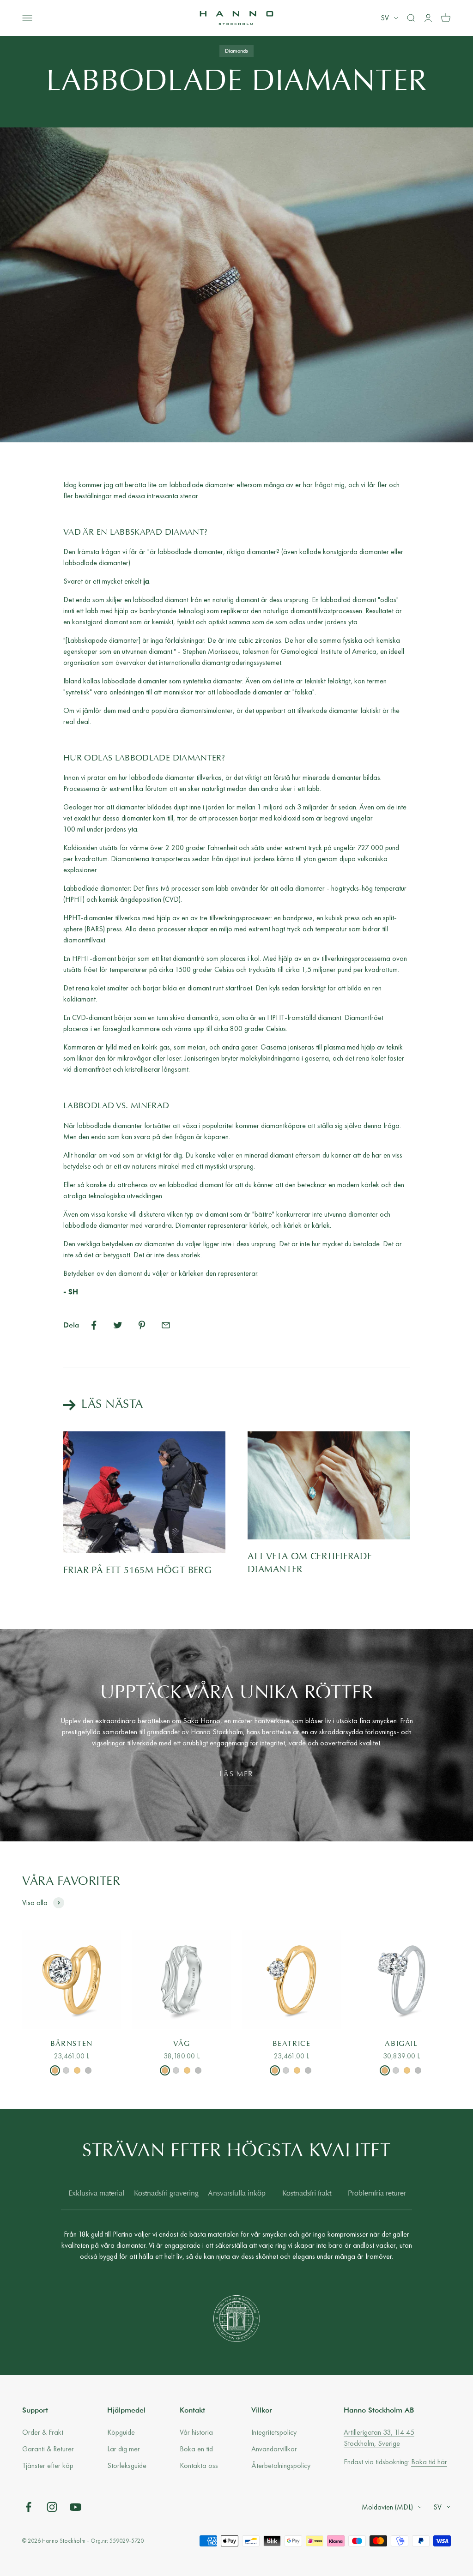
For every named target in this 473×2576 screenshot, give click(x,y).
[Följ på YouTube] (76, 2507)
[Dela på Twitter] (118, 1325)
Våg (182, 2044)
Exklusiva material (96, 2194)
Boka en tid (196, 2449)
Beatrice (292, 2044)
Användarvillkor (274, 2449)
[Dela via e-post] (166, 1325)
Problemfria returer (377, 2194)
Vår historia (196, 2432)
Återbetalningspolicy (281, 2465)
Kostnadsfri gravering (166, 2194)
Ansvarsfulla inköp (237, 2194)
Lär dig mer (124, 2449)
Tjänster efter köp (48, 2465)
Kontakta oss (199, 2465)
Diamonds (236, 51)
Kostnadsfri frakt (307, 2194)
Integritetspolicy (274, 2432)
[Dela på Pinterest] (142, 1325)
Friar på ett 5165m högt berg (137, 1571)
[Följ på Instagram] (52, 2507)
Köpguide (121, 2432)
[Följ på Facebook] (28, 2507)
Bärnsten (72, 2044)
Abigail (401, 2044)
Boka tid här (429, 2462)
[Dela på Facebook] (94, 1325)
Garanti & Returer (48, 2449)
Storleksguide (127, 2465)
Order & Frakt (43, 2432)
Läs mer (236, 1774)
